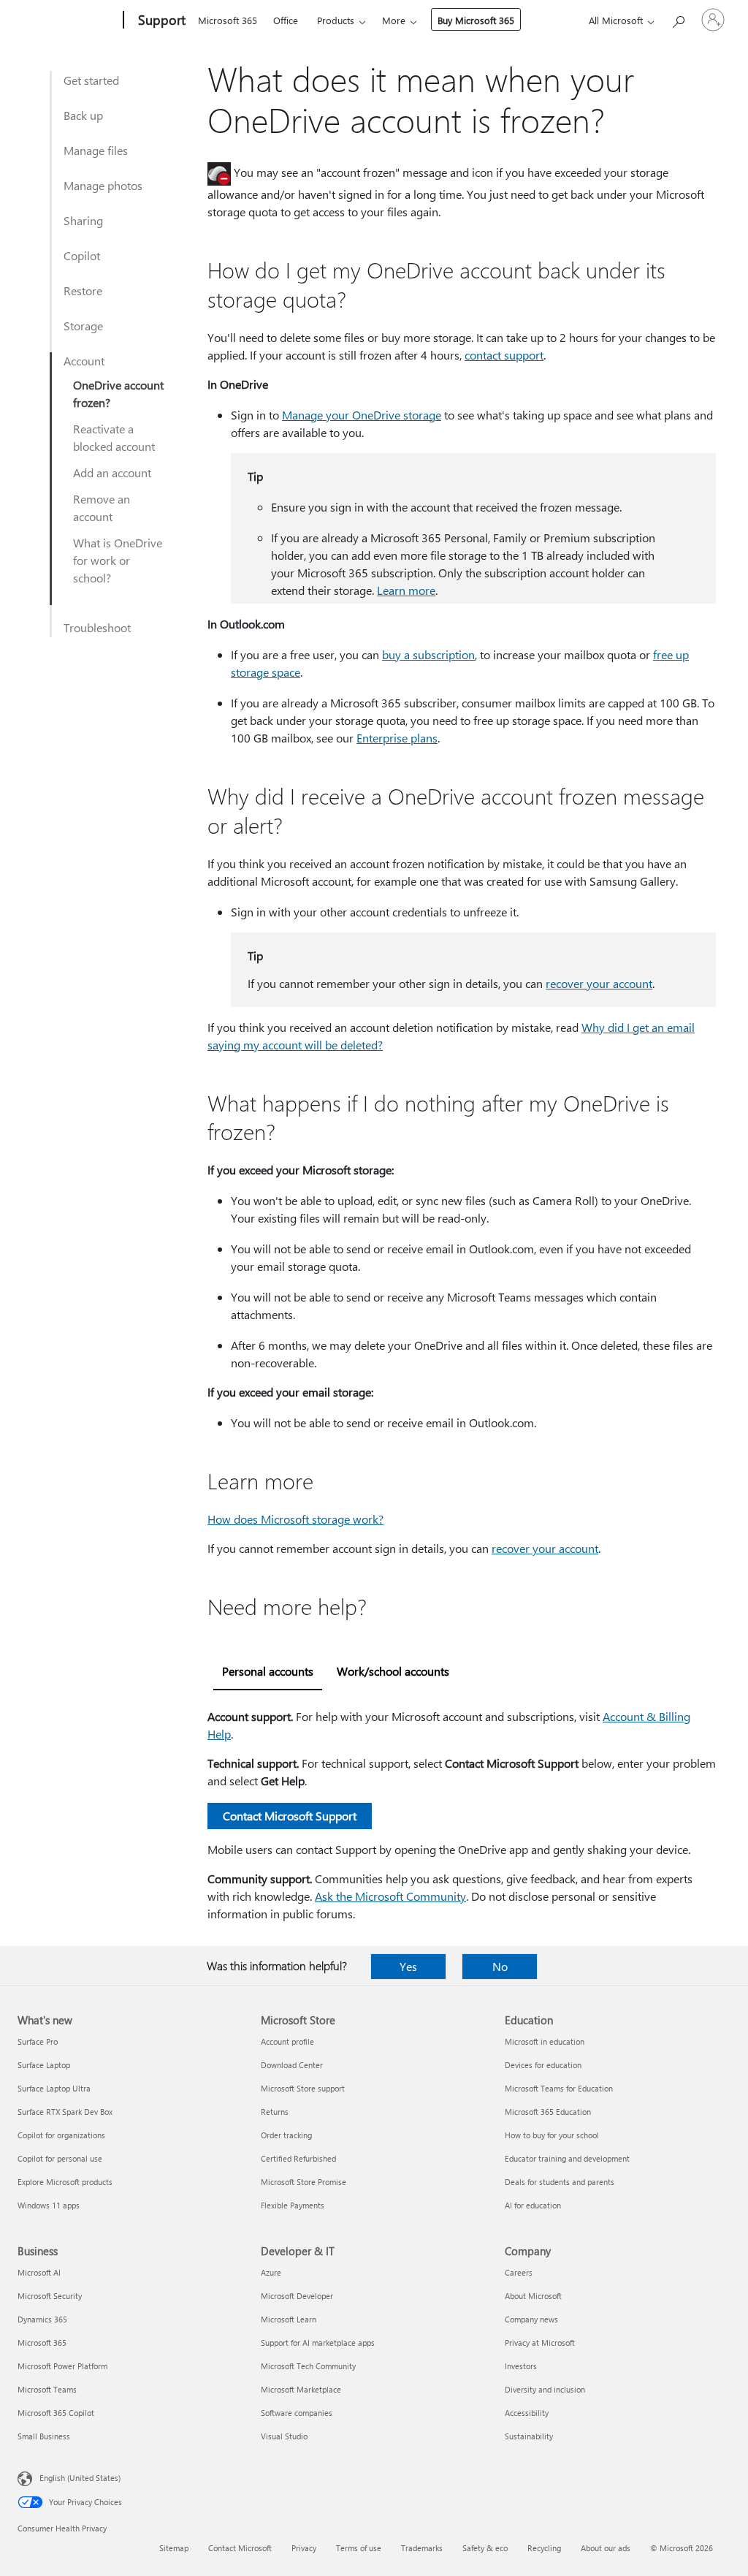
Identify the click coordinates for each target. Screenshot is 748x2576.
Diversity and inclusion (545, 2389)
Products (336, 20)
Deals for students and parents (560, 2182)
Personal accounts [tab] (268, 1671)
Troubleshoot (97, 627)
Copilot (82, 255)
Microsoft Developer (297, 2296)
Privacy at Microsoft (540, 2343)
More (394, 20)
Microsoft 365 (228, 20)
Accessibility (527, 2413)
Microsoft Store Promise (304, 2182)
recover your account (599, 983)
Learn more (406, 590)
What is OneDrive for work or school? (118, 560)
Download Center (292, 2065)
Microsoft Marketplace (301, 2389)
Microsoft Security (50, 2296)
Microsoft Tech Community (308, 2366)
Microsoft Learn (289, 2319)
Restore (83, 290)
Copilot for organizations (61, 2135)
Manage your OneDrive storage (362, 415)
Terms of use (359, 2548)
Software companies (297, 2413)
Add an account (112, 472)
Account (84, 361)
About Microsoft (533, 2296)
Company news (531, 2319)
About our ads (606, 2548)
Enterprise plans (397, 738)
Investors (521, 2366)
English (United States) (80, 2478)
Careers (519, 2272)
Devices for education (543, 2065)
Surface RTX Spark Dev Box (65, 2112)
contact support (504, 355)
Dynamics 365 (42, 2319)
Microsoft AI (39, 2272)
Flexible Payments (293, 2205)
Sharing (83, 220)
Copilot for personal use (60, 2158)
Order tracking (286, 2135)
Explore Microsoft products (65, 2182)
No (500, 1966)
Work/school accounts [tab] (393, 1671)
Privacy (304, 2548)
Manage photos (103, 185)
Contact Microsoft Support (290, 1816)
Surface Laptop (44, 2065)
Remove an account (102, 508)
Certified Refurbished (298, 2158)
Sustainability (529, 2436)
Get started (91, 80)
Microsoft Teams (47, 2389)
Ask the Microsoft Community (390, 1896)
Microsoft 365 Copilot (56, 2413)
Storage (83, 326)
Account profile (287, 2041)
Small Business (44, 2436)
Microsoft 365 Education (548, 2112)
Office (286, 20)
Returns (275, 2112)
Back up (83, 115)
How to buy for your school (552, 2135)
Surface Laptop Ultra (54, 2088)
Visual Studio (284, 2436)
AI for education (533, 2205)
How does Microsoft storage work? (295, 1519)
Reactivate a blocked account (114, 437)
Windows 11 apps (49, 2205)
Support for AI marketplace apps (318, 2343)
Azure (271, 2272)
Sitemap (174, 2548)
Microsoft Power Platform (62, 2366)
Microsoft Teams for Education (559, 2088)
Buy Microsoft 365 (476, 20)
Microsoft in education (545, 2041)
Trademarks (422, 2548)
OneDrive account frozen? (118, 394)
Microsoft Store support (303, 2088)
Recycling (544, 2548)
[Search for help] (678, 19)
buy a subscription (428, 654)
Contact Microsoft (240, 2548)
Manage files (96, 150)
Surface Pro (38, 2041)
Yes (408, 1966)
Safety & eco (485, 2548)
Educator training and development (567, 2158)
